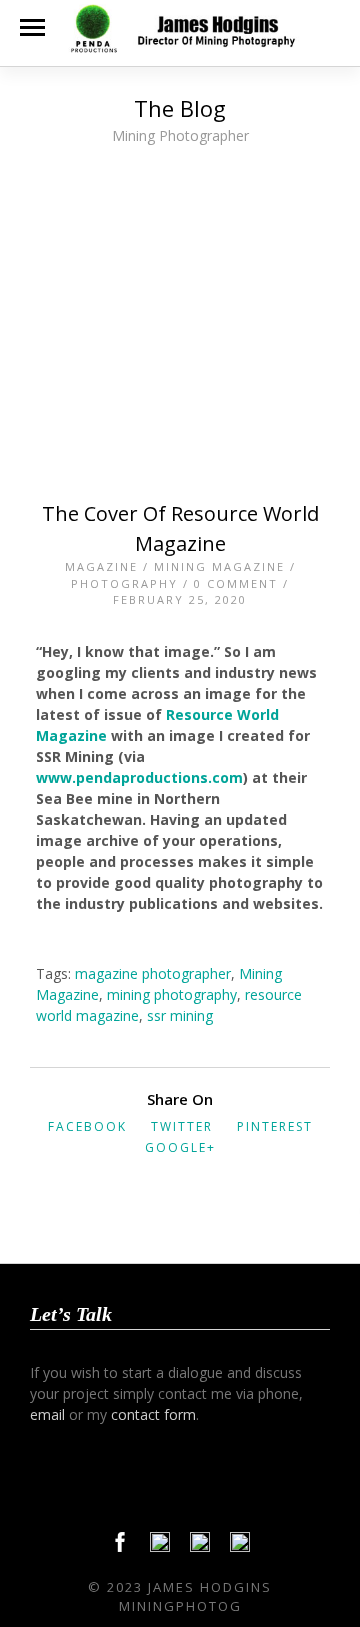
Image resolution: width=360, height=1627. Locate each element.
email (47, 1414)
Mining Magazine (219, 566)
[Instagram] (240, 1547)
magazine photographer (153, 973)
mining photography (172, 994)
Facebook (87, 1126)
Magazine (101, 566)
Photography (124, 583)
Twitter (182, 1126)
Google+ (180, 1147)
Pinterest (275, 1126)
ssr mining (180, 1015)
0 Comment (236, 583)
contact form (153, 1414)
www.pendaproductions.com (139, 777)
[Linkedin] (200, 1547)
